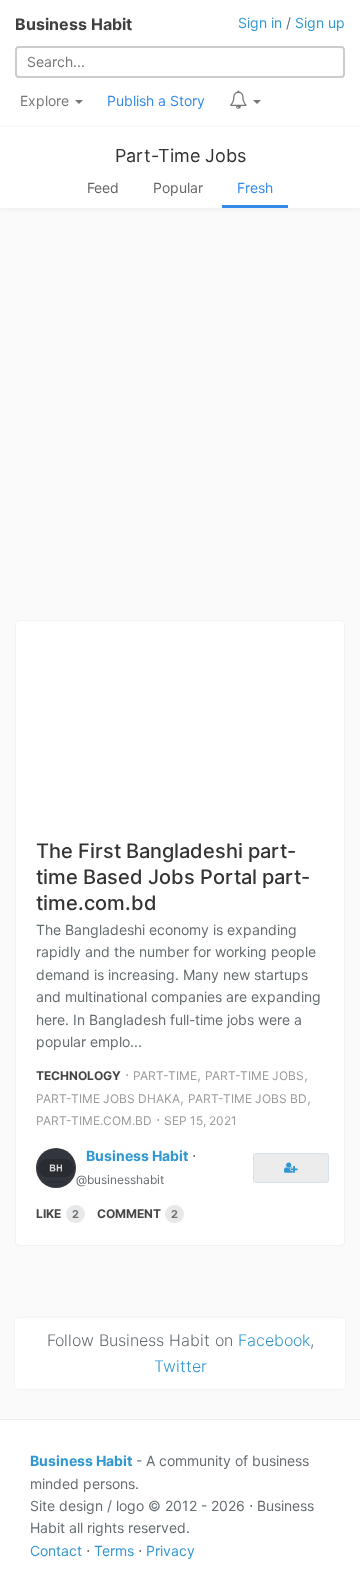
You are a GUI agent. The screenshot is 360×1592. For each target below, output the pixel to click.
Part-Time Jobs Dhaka (108, 1098)
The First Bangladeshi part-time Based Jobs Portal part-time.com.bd (173, 877)
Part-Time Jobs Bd (247, 1098)
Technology (78, 1075)
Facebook (274, 1340)
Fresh (255, 187)
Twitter (180, 1366)
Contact (56, 1550)
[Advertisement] (180, 420)
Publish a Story (156, 100)
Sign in (260, 22)
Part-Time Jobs (180, 155)
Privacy (170, 1550)
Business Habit (73, 24)
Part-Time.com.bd (94, 1120)
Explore (46, 100)
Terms (114, 1550)
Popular (178, 187)
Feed (103, 187)
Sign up (320, 22)
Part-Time (165, 1075)
